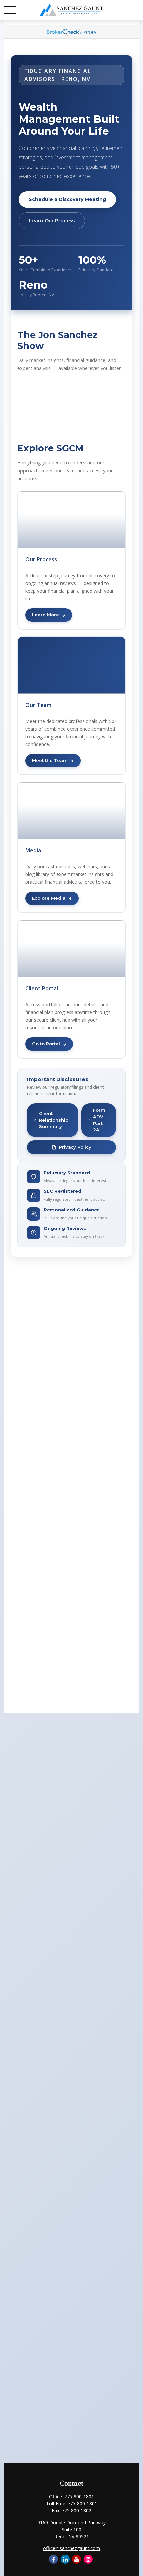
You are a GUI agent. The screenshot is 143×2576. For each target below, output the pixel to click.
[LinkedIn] (65, 2559)
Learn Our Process (52, 221)
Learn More (45, 615)
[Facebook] (53, 2559)
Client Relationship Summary (54, 1120)
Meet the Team (50, 760)
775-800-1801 (79, 2497)
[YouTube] (77, 2559)
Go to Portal (46, 1044)
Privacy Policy (75, 1147)
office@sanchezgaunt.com (71, 2548)
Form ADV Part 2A (99, 1120)
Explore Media (49, 898)
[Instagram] (88, 2559)
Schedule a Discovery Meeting (67, 199)
